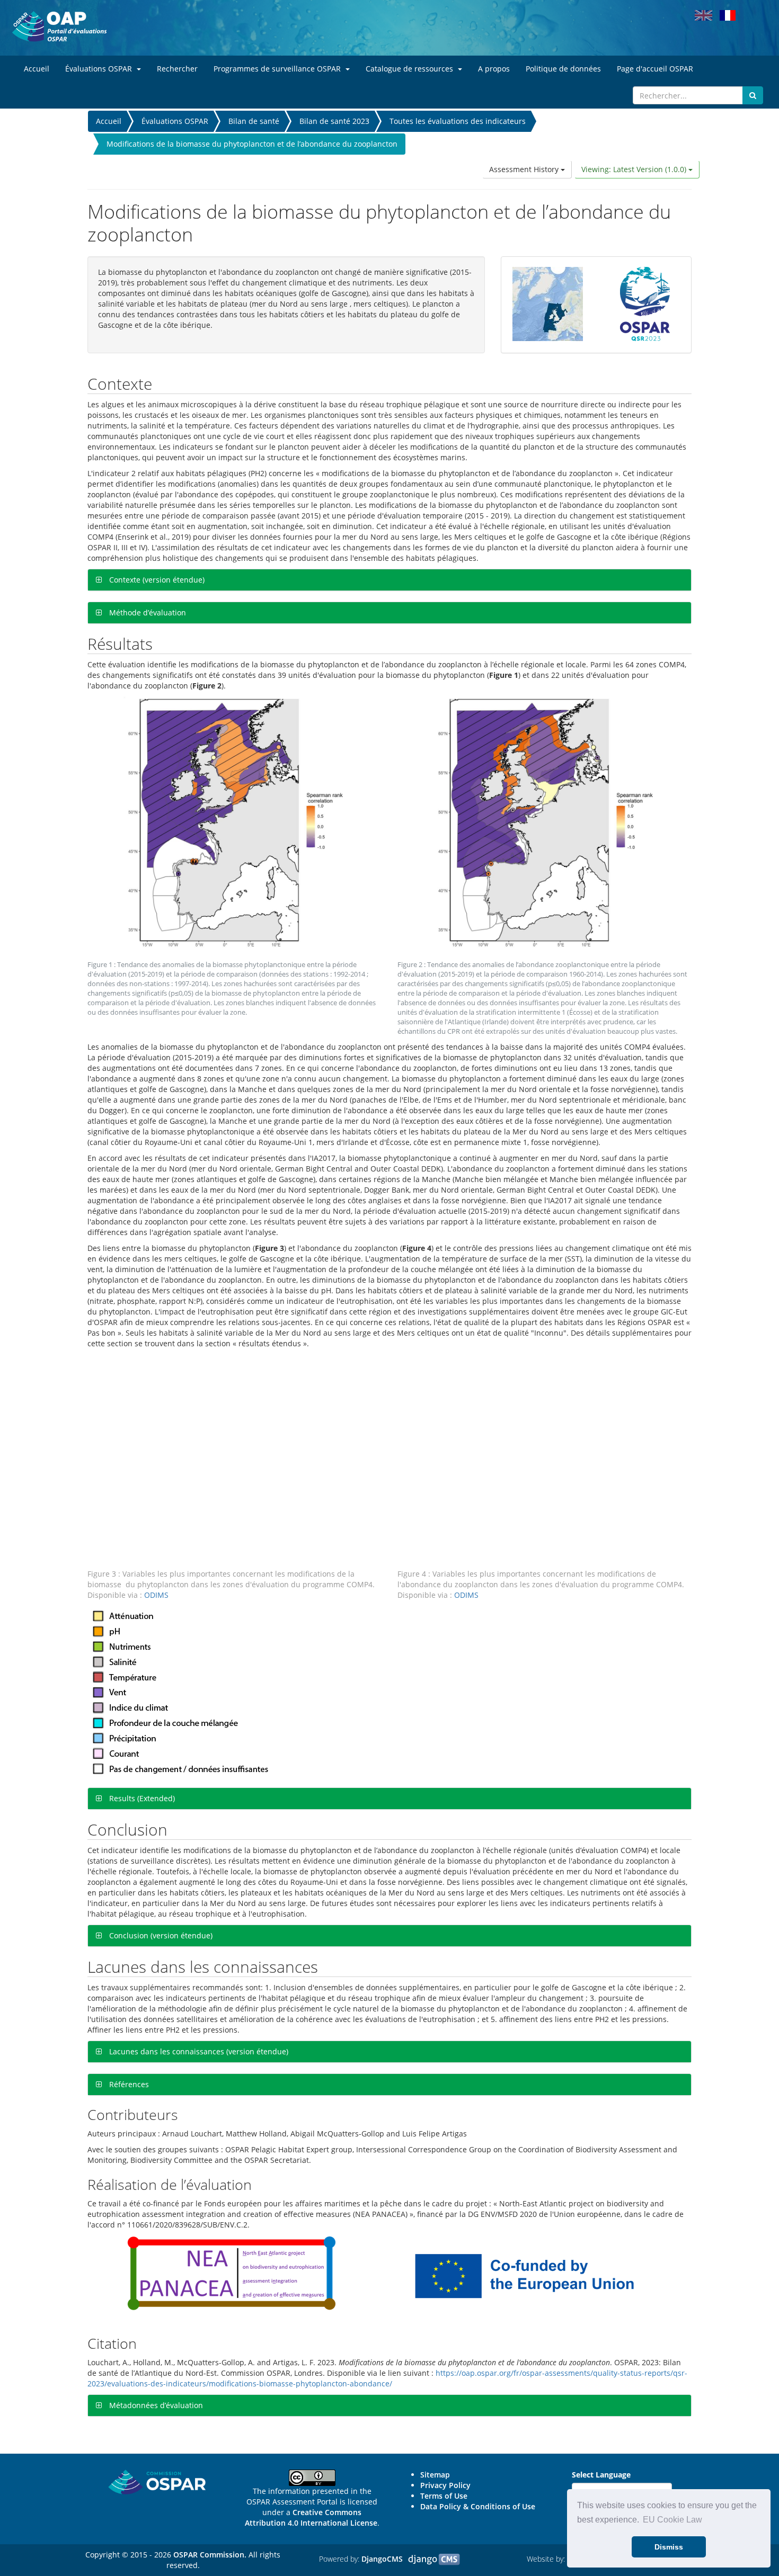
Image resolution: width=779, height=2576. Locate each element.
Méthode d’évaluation (147, 612)
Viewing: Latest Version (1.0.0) (635, 169)
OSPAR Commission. (210, 2555)
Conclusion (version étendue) (160, 1935)
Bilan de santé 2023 (334, 121)
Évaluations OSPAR (175, 121)
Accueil (109, 121)
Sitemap (435, 2475)
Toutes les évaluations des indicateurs (458, 121)
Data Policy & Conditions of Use (478, 2506)
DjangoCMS (382, 2559)
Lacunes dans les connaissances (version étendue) (198, 2051)
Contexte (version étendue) (156, 580)
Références (128, 2084)
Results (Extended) (141, 1798)
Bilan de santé (254, 121)
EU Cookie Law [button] (672, 2520)
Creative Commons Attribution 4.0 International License (311, 2517)
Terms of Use (444, 2496)
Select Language (601, 2475)
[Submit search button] (753, 95)
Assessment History (525, 169)
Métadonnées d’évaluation (155, 2405)
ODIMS (156, 1595)
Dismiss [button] (669, 2547)
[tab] (389, 580)
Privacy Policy (445, 2485)
